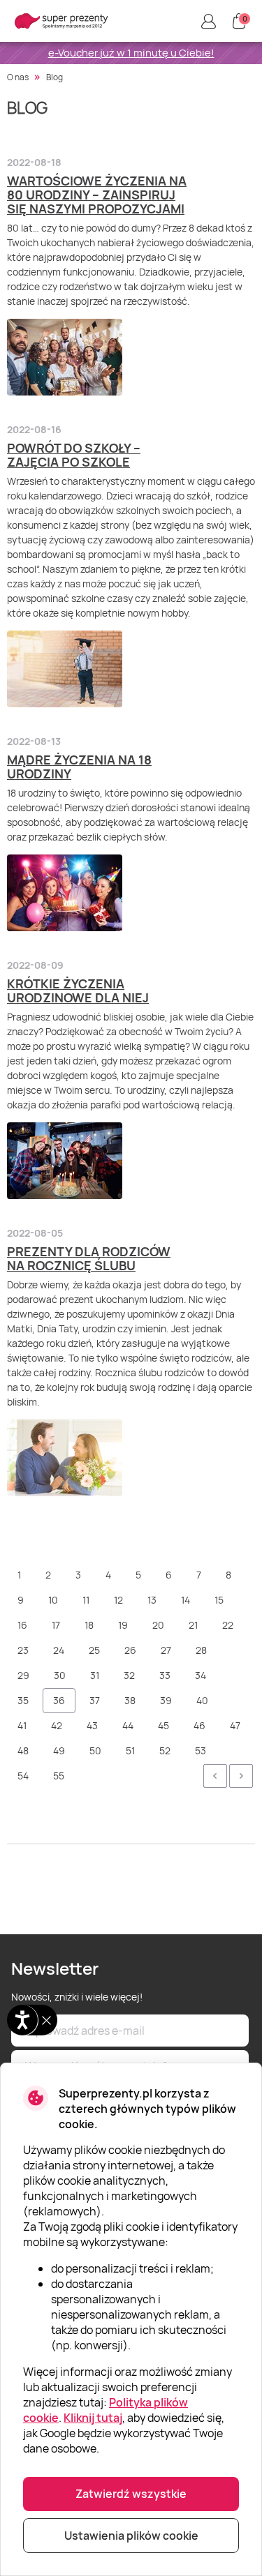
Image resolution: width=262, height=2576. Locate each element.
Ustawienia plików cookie (131, 2536)
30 (60, 1675)
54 (23, 1776)
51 (130, 1750)
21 (193, 1625)
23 (23, 1650)
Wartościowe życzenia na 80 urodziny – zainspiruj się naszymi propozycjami (97, 195)
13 (152, 1600)
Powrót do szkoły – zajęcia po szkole (74, 455)
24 (59, 1650)
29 (23, 1675)
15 (219, 1600)
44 (128, 1725)
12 (118, 1600)
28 (201, 1650)
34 (201, 1675)
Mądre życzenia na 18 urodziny (79, 767)
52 (165, 1750)
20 (158, 1625)
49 (59, 1750)
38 (130, 1700)
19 (123, 1625)
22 (228, 1625)
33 (165, 1675)
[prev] (215, 1776)
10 (53, 1600)
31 (95, 1675)
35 (23, 1700)
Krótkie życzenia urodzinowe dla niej (78, 991)
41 (22, 1725)
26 (130, 1650)
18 (89, 1625)
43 (92, 1725)
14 (185, 1600)
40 (202, 1700)
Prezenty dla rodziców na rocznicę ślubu (89, 1258)
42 (57, 1725)
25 (94, 1650)
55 (59, 1776)
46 (199, 1725)
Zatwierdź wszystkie (131, 2494)
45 (163, 1725)
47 (235, 1725)
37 (95, 1700)
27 (166, 1650)
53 (201, 1750)
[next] (241, 1776)
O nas (18, 77)
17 (56, 1625)
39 (166, 1700)
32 (129, 1675)
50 (95, 1750)
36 (59, 1700)
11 (86, 1600)
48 (23, 1750)
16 (22, 1625)
